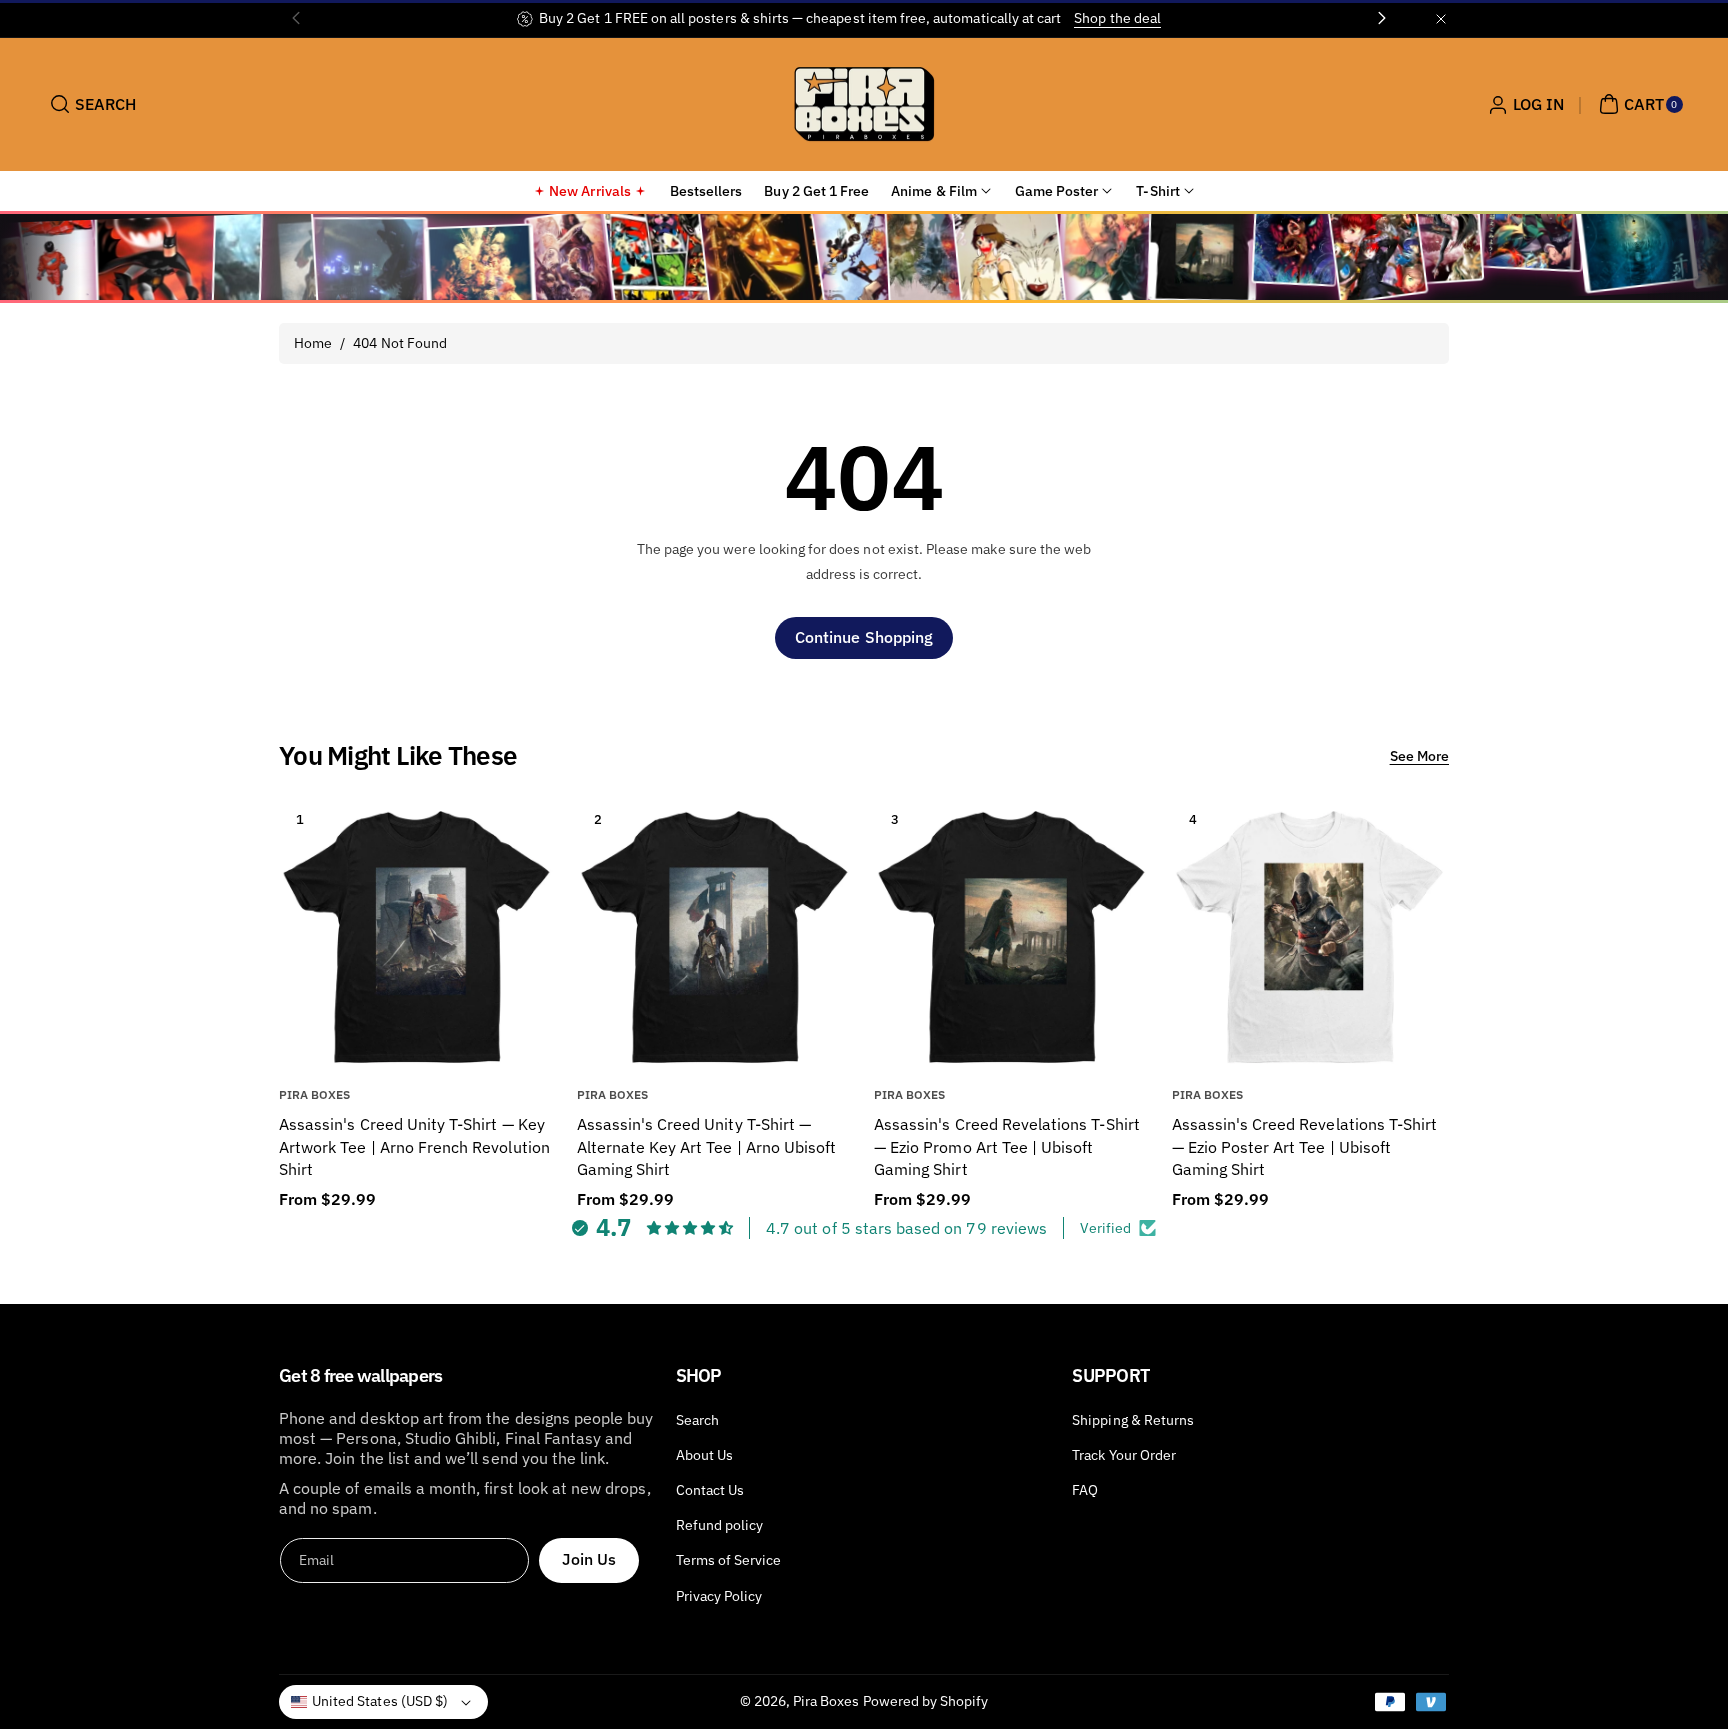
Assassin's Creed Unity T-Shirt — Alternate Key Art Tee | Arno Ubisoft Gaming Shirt (707, 1146)
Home (313, 343)
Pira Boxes (826, 1701)
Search (697, 1420)
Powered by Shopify (926, 1701)
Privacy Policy (719, 1596)
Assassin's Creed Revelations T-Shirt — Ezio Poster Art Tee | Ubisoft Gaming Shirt (1305, 1146)
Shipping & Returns (1133, 1420)
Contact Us (710, 1490)
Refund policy (720, 1525)
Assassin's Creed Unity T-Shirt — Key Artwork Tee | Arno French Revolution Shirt (414, 1146)
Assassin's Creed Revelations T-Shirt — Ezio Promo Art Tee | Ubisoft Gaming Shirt (1007, 1146)
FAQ (1085, 1490)
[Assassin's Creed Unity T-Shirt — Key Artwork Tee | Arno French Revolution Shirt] (417, 936)
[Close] (1441, 18)
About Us (704, 1455)
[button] (90, 104)
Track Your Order (1124, 1455)
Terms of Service (729, 1560)
